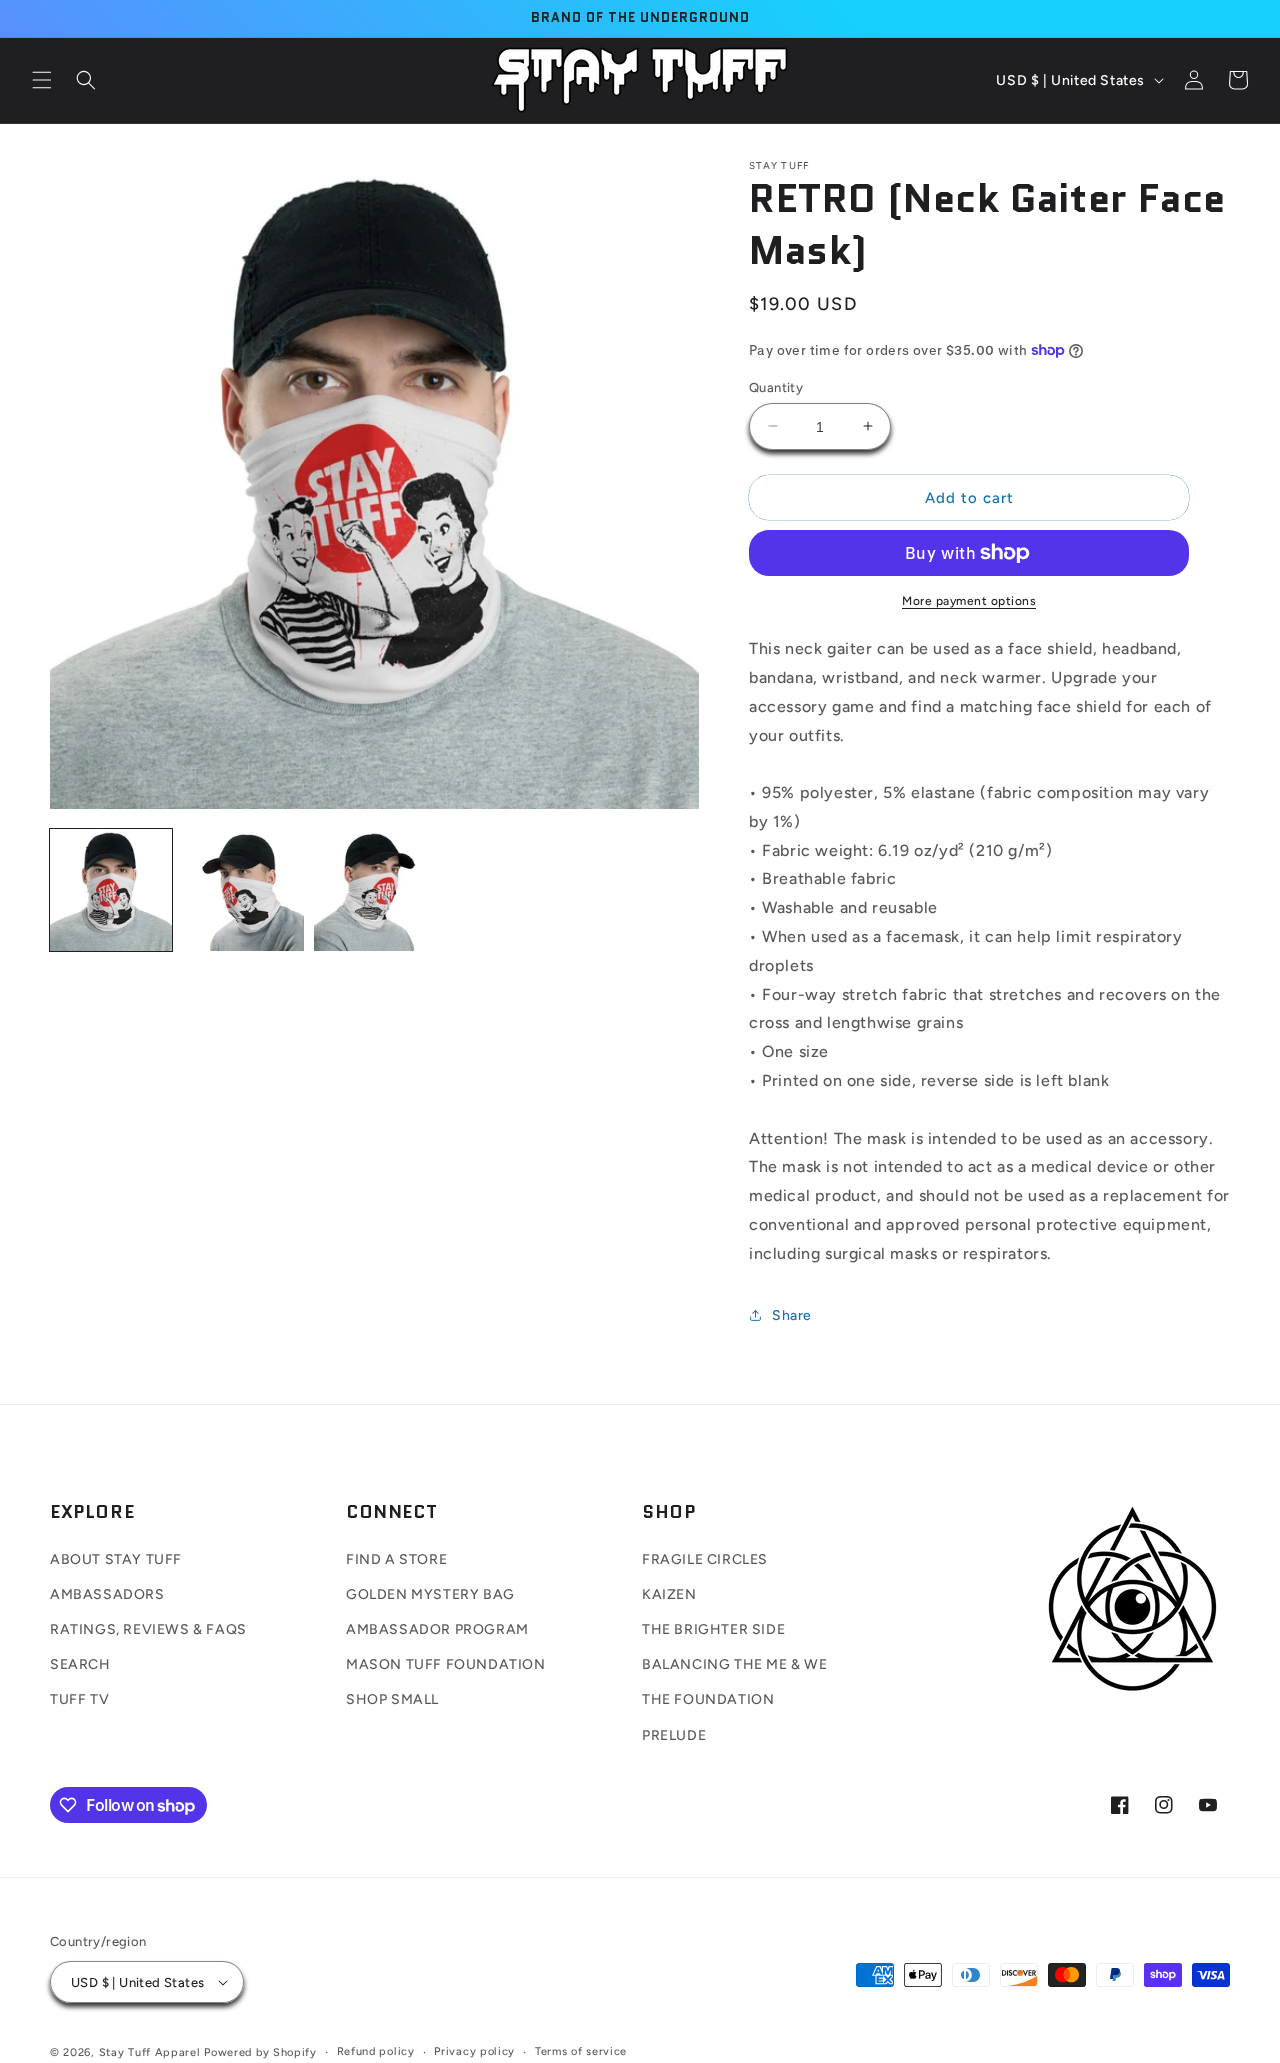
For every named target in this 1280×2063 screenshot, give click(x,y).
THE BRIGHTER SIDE (713, 1629)
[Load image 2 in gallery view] (243, 890)
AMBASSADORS (107, 1594)
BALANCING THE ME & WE (735, 1664)
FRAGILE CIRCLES (705, 1559)
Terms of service (581, 2051)
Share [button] (792, 1314)
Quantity (776, 386)
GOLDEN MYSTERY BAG (430, 1594)
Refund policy (376, 2051)
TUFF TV (79, 1699)
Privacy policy (474, 2051)
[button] (42, 80)
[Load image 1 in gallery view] (111, 890)
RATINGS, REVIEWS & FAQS (148, 1629)
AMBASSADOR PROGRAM (437, 1629)
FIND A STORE (396, 1559)
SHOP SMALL (392, 1699)
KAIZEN (669, 1594)
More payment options (969, 601)
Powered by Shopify (260, 2052)
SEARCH (80, 1664)
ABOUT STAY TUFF (116, 1559)
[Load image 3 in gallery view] (375, 890)
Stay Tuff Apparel (150, 2052)
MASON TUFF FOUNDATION (446, 1664)
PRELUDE (674, 1735)
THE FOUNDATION (708, 1699)
